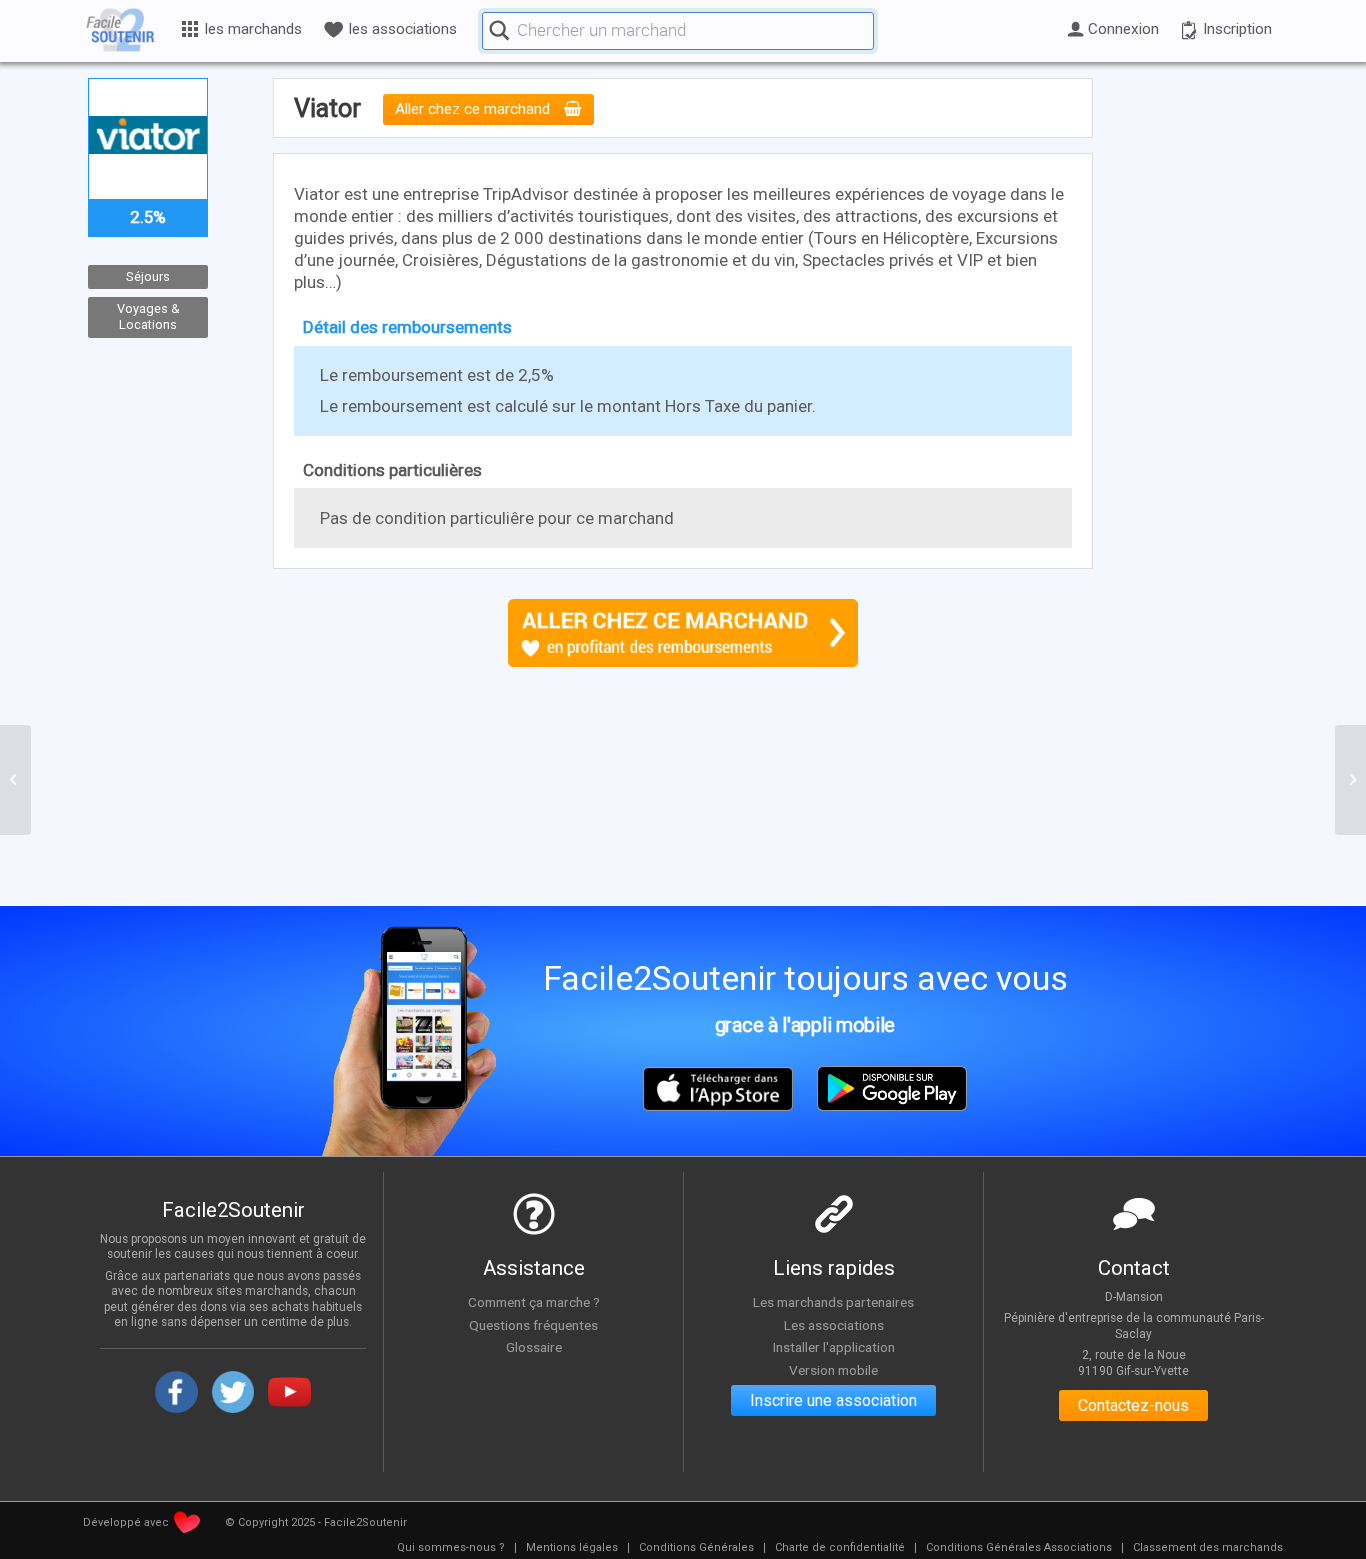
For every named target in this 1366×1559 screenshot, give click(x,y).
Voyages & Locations (148, 317)
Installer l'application (834, 1347)
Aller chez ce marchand (474, 110)
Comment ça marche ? (534, 1302)
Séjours (148, 276)
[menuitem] (451, 1548)
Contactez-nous (1133, 1405)
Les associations (834, 1325)
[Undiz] (15, 780)
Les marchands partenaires (833, 1302)
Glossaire (534, 1347)
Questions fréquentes (533, 1325)
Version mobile (833, 1370)
